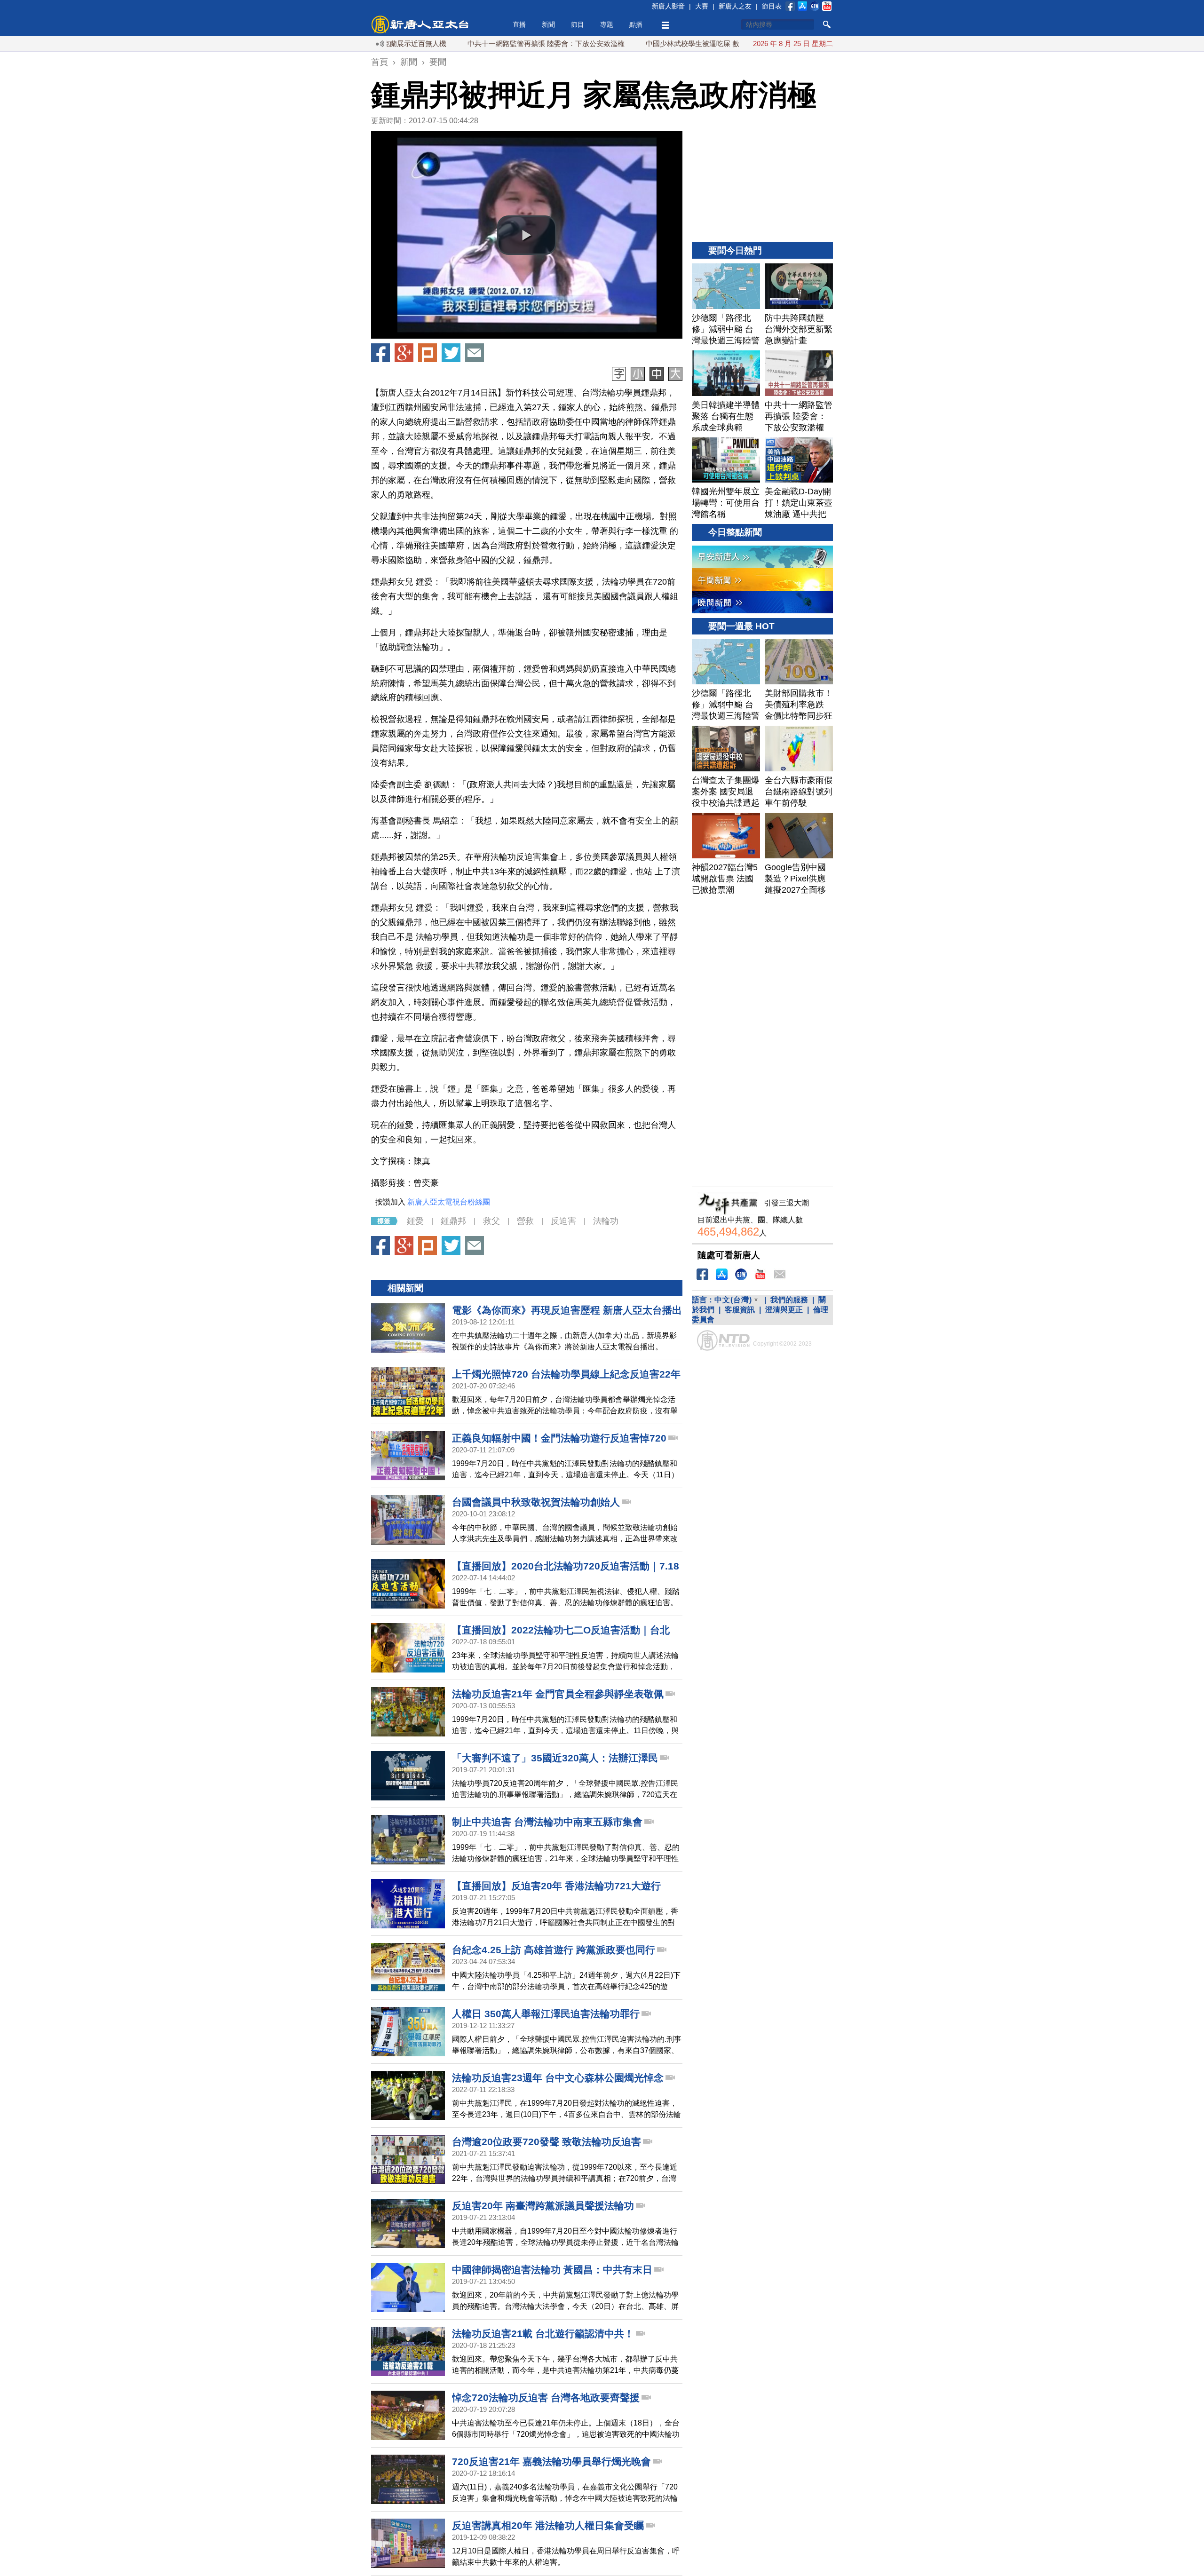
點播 (636, 24)
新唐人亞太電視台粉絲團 (449, 1202)
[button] (527, 235)
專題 (607, 24)
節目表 (772, 6)
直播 (519, 24)
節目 (578, 24)
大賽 (702, 6)
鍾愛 (415, 1221)
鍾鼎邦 (453, 1221)
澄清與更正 (784, 1310)
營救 (525, 1221)
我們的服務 (789, 1300)
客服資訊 (740, 1310)
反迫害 (563, 1221)
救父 (491, 1221)
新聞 (548, 24)
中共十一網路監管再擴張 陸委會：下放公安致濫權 (467, 44)
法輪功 (606, 1221)
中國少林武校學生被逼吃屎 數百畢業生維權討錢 (642, 44)
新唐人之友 (735, 6)
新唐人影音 (668, 6)
